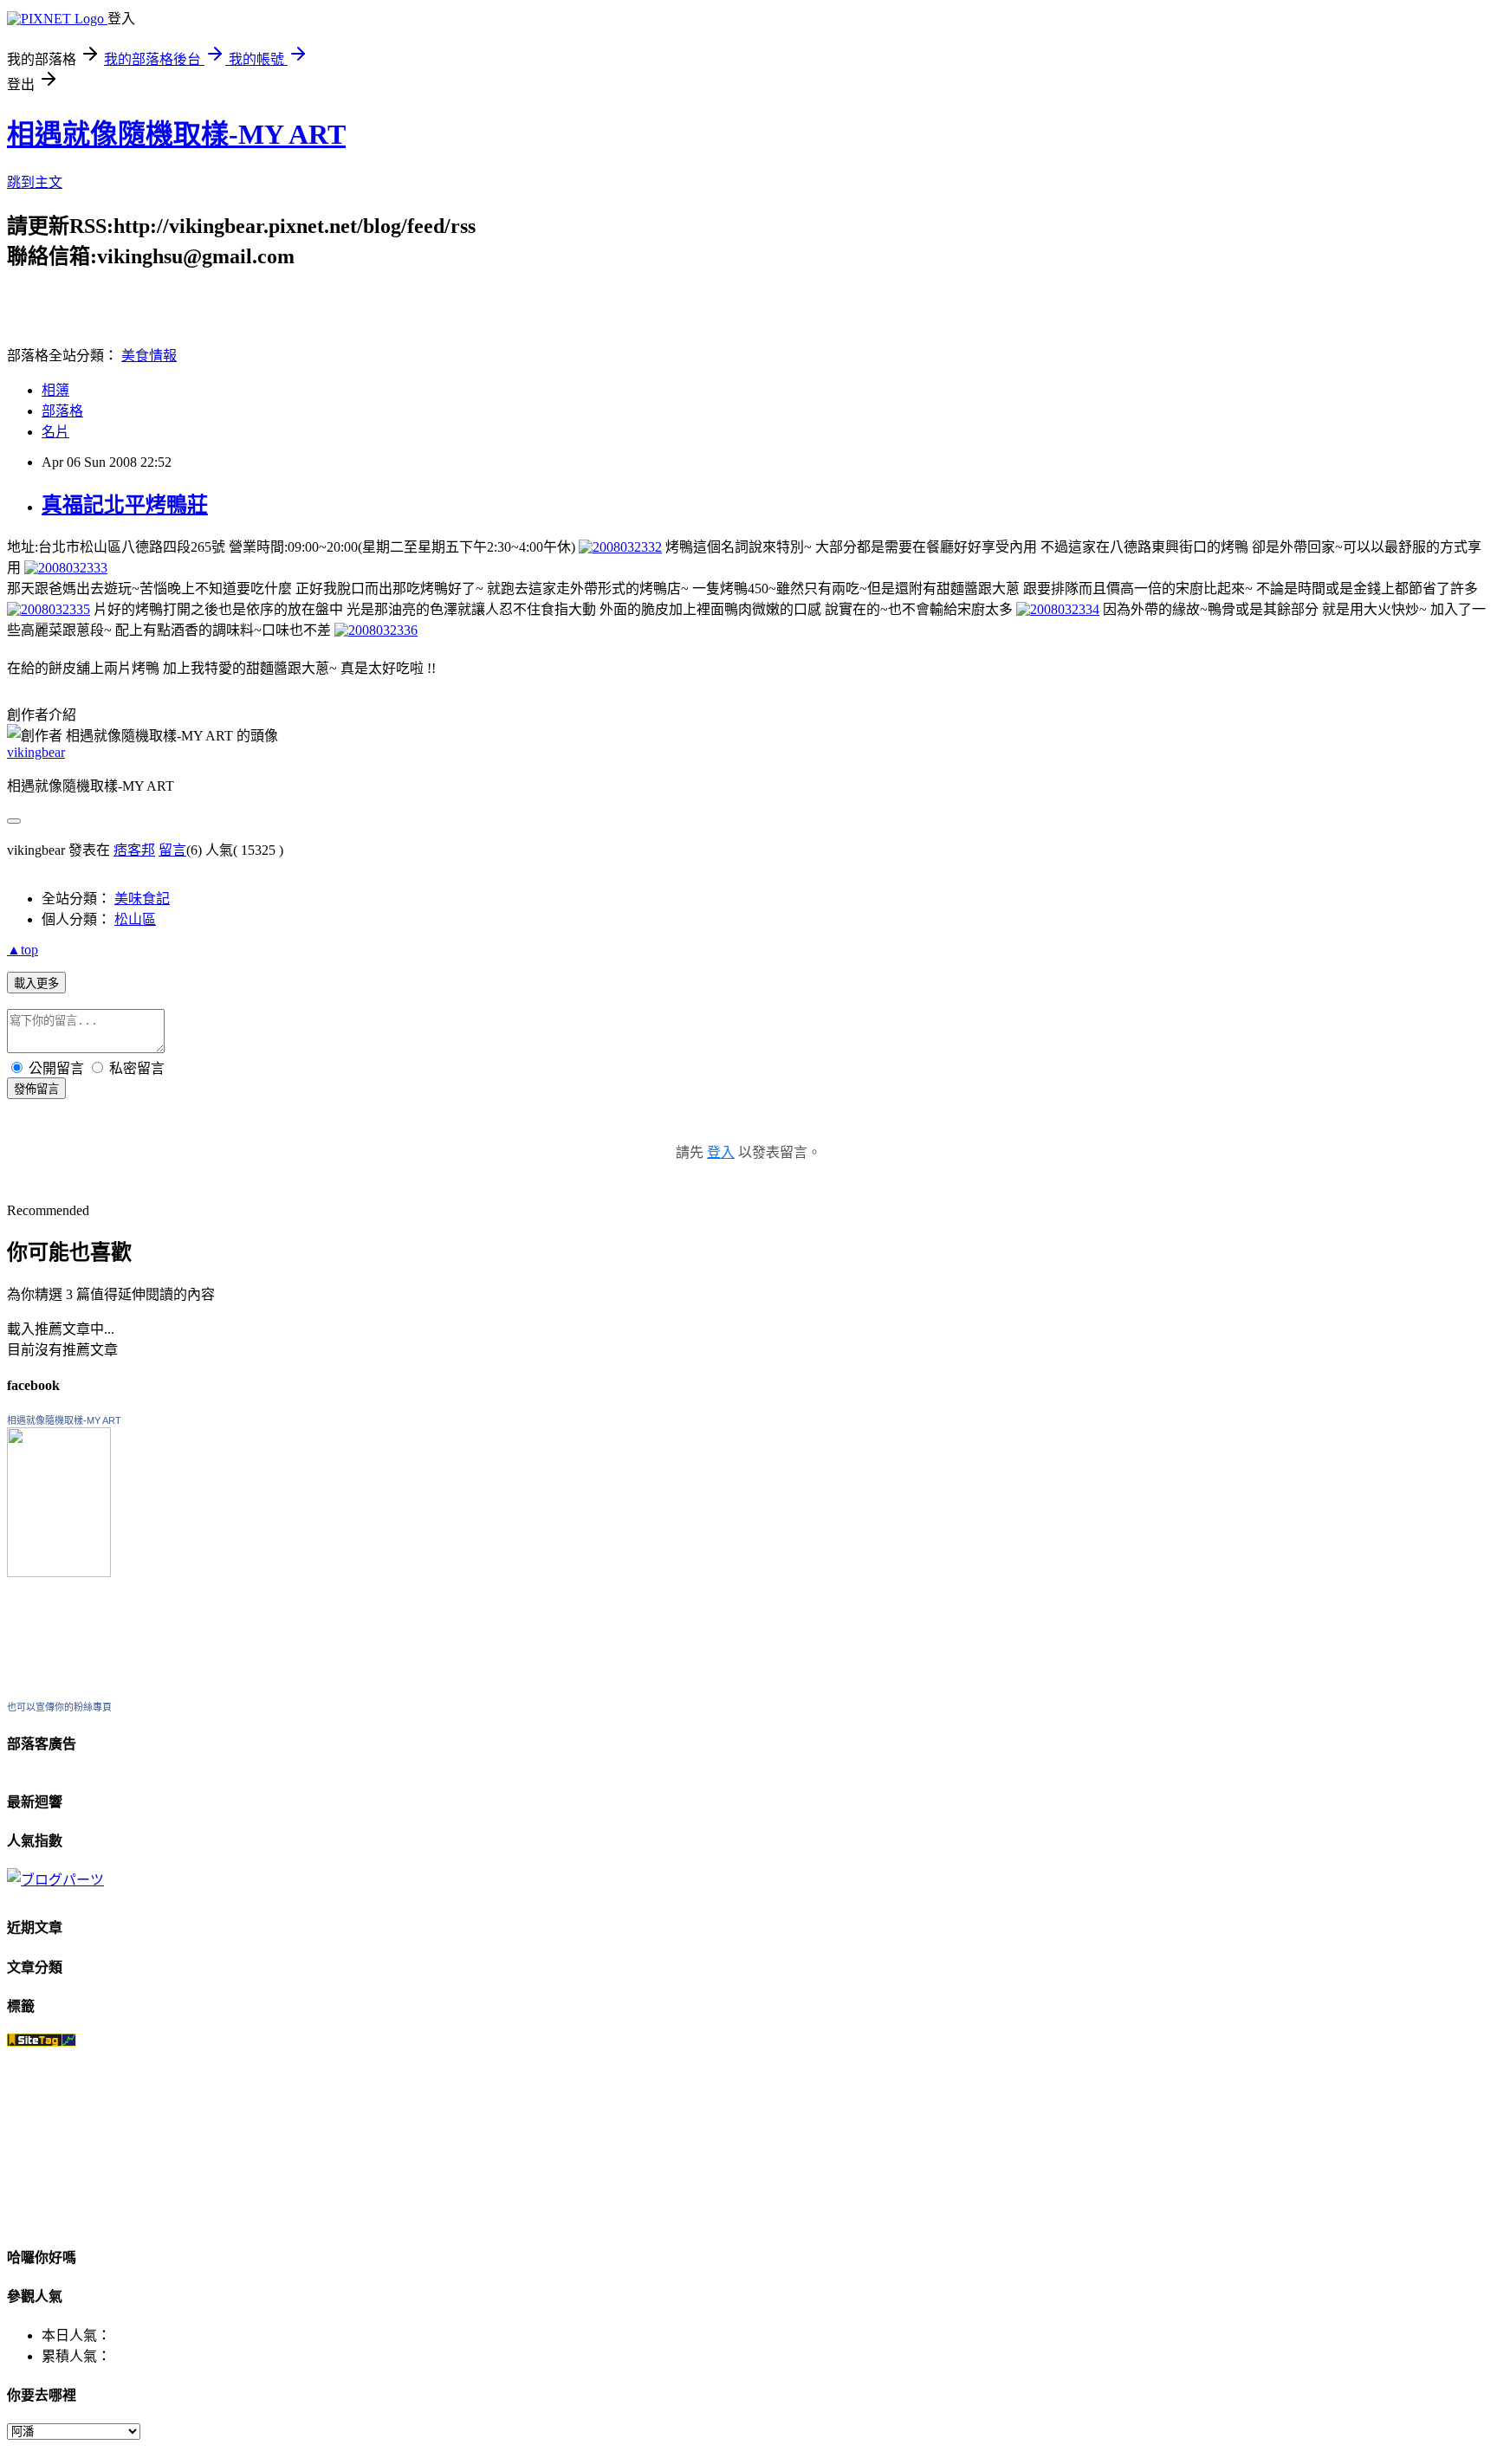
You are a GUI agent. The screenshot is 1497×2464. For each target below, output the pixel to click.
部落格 (62, 411)
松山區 (135, 919)
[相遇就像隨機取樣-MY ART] (59, 1572)
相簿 (55, 390)
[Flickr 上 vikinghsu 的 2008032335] (49, 609)
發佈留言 (36, 1089)
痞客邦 (134, 850)
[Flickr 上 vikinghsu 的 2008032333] (66, 568)
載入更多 (36, 983)
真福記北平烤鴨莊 (125, 505)
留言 (172, 850)
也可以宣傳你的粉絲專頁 (59, 1707)
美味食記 (142, 899)
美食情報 (149, 356)
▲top (23, 950)
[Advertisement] (210, 295)
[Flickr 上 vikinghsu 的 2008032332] (620, 547)
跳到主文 (35, 182)
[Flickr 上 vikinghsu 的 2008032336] (376, 630)
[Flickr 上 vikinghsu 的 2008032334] (1058, 609)
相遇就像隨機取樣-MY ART (176, 134)
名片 (55, 432)
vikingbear (36, 752)
